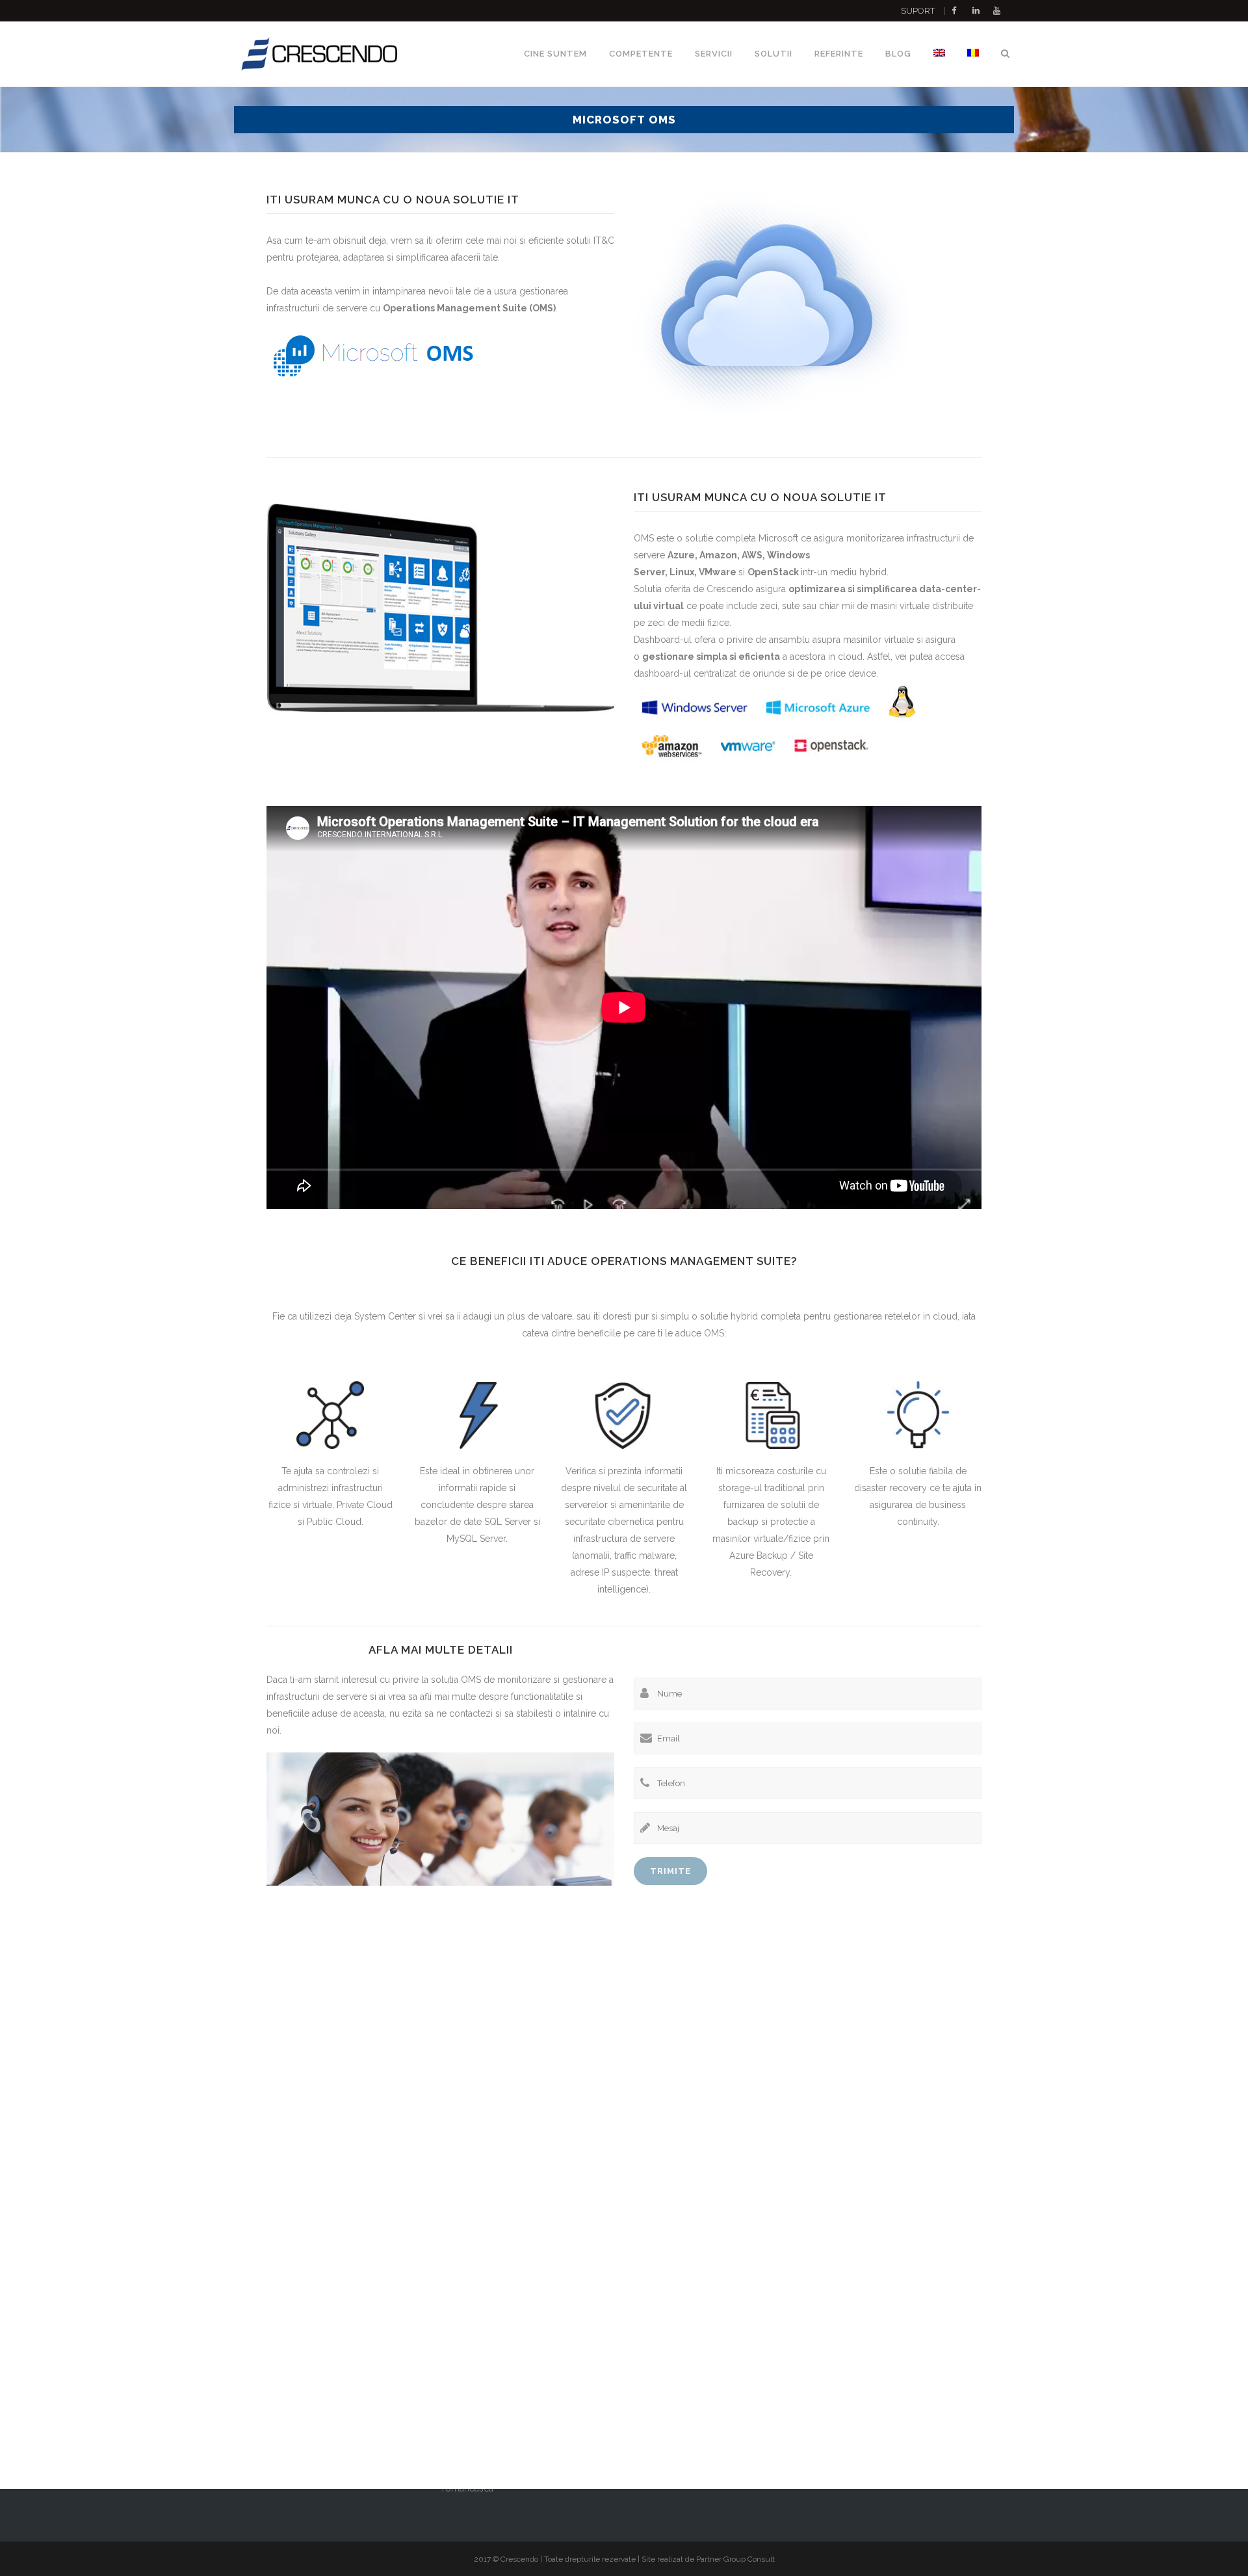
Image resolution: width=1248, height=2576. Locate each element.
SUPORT (918, 11)
